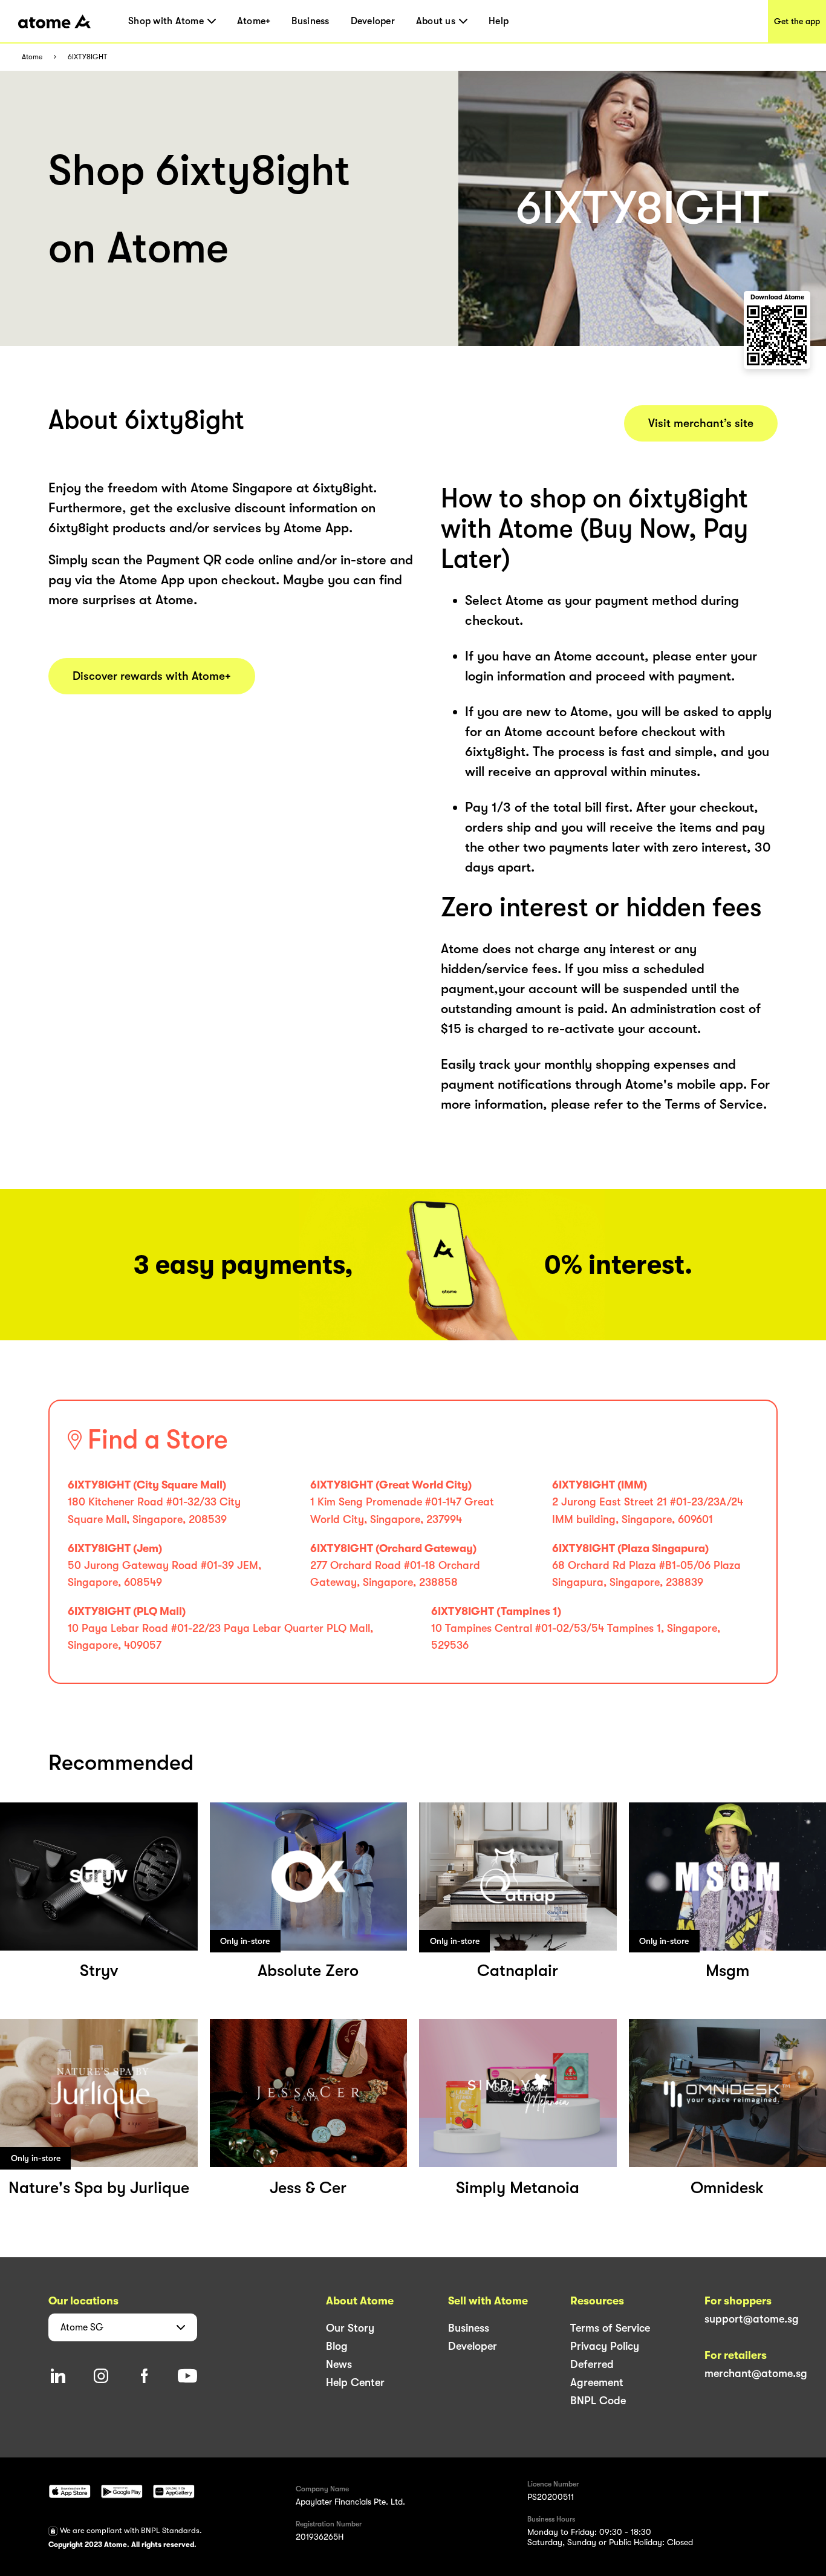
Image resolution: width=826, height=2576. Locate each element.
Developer (373, 21)
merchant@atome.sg (756, 2373)
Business (310, 21)
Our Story (350, 2328)
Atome (32, 57)
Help (499, 21)
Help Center (355, 2382)
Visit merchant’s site (701, 423)
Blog (337, 2346)
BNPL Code (598, 2401)
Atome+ (254, 21)
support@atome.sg (752, 2319)
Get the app (797, 21)
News (339, 2364)
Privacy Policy (605, 2346)
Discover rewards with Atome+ (152, 676)
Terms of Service (610, 2328)
